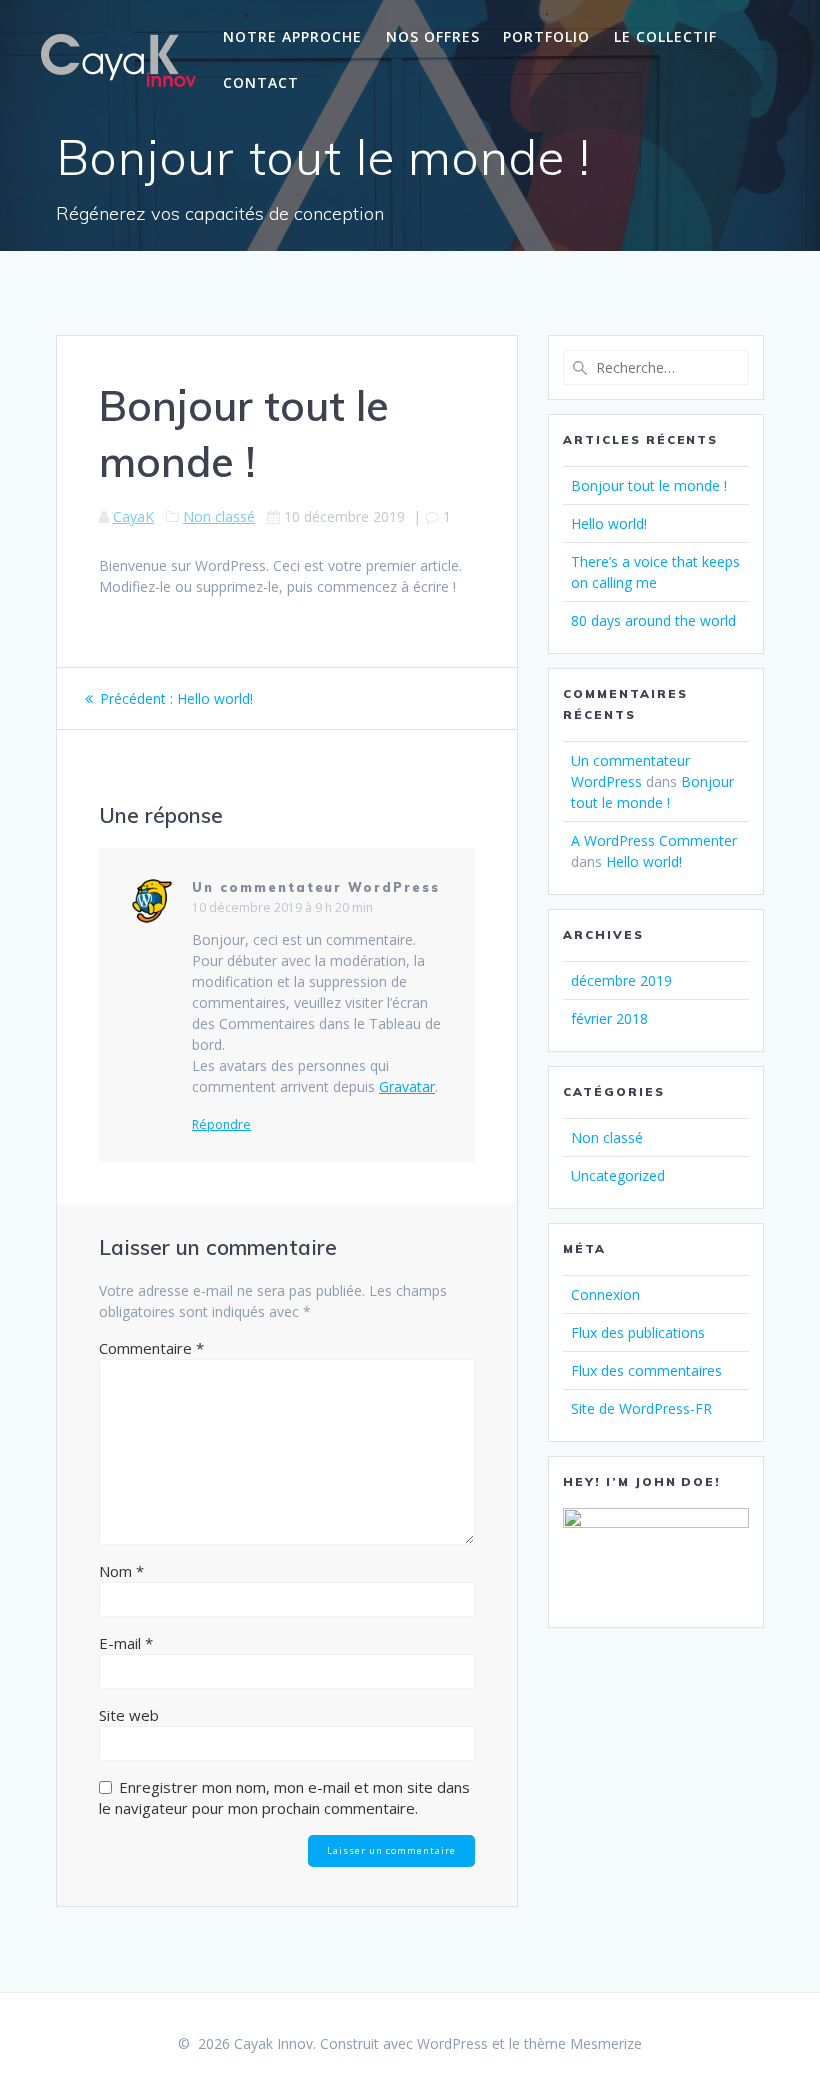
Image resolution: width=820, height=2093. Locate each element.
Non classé (219, 516)
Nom (121, 1571)
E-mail (126, 1643)
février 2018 (609, 1018)
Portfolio (546, 36)
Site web (129, 1715)
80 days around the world (653, 620)
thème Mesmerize (583, 2043)
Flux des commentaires (646, 1370)
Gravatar (407, 1086)
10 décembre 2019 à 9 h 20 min (282, 907)
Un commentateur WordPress (316, 887)
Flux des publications (638, 1332)
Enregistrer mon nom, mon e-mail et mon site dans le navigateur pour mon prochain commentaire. (284, 1797)
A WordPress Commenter (654, 840)
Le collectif (665, 36)
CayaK (133, 516)
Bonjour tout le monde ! (649, 485)
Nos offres (433, 36)
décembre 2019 (621, 980)
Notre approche (292, 36)
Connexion (605, 1294)
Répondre (221, 1125)
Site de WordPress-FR (641, 1408)
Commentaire (151, 1348)
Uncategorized (618, 1175)
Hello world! (609, 523)
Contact (261, 82)
